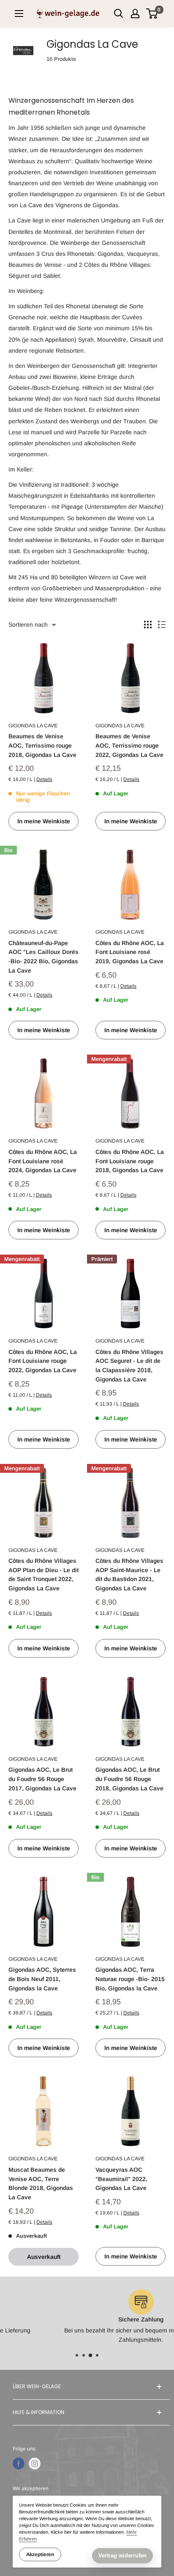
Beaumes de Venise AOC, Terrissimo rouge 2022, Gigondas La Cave (129, 745)
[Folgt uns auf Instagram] (35, 2464)
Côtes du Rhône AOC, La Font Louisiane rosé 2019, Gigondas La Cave (130, 952)
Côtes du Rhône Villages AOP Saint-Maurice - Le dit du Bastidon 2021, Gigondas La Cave (129, 1574)
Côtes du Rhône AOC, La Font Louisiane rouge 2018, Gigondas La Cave (130, 1161)
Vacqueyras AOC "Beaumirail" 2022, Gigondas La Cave (121, 2179)
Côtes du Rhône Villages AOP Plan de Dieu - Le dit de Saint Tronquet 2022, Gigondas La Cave (43, 1574)
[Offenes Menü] (19, 14)
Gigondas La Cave (33, 726)
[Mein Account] (135, 14)
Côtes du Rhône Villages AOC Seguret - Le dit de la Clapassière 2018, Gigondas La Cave (129, 1366)
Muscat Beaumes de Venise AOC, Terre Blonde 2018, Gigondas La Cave (41, 2183)
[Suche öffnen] (119, 14)
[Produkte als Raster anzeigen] (148, 625)
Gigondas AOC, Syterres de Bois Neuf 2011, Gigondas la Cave (42, 1979)
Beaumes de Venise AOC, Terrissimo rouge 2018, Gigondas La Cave (42, 745)
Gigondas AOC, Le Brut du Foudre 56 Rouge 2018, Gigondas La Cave (129, 1779)
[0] (152, 14)
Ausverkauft (44, 2257)
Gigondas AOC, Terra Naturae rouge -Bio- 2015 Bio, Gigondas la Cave (130, 1979)
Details (44, 779)
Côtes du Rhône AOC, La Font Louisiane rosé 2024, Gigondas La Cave (43, 1161)
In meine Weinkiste (44, 821)
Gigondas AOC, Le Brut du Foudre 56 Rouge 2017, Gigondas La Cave (42, 1779)
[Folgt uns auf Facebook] (19, 2464)
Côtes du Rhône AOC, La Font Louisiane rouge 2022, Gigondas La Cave (43, 1361)
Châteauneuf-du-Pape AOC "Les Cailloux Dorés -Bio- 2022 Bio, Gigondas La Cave (43, 957)
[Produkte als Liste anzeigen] (162, 625)
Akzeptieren (40, 2554)
